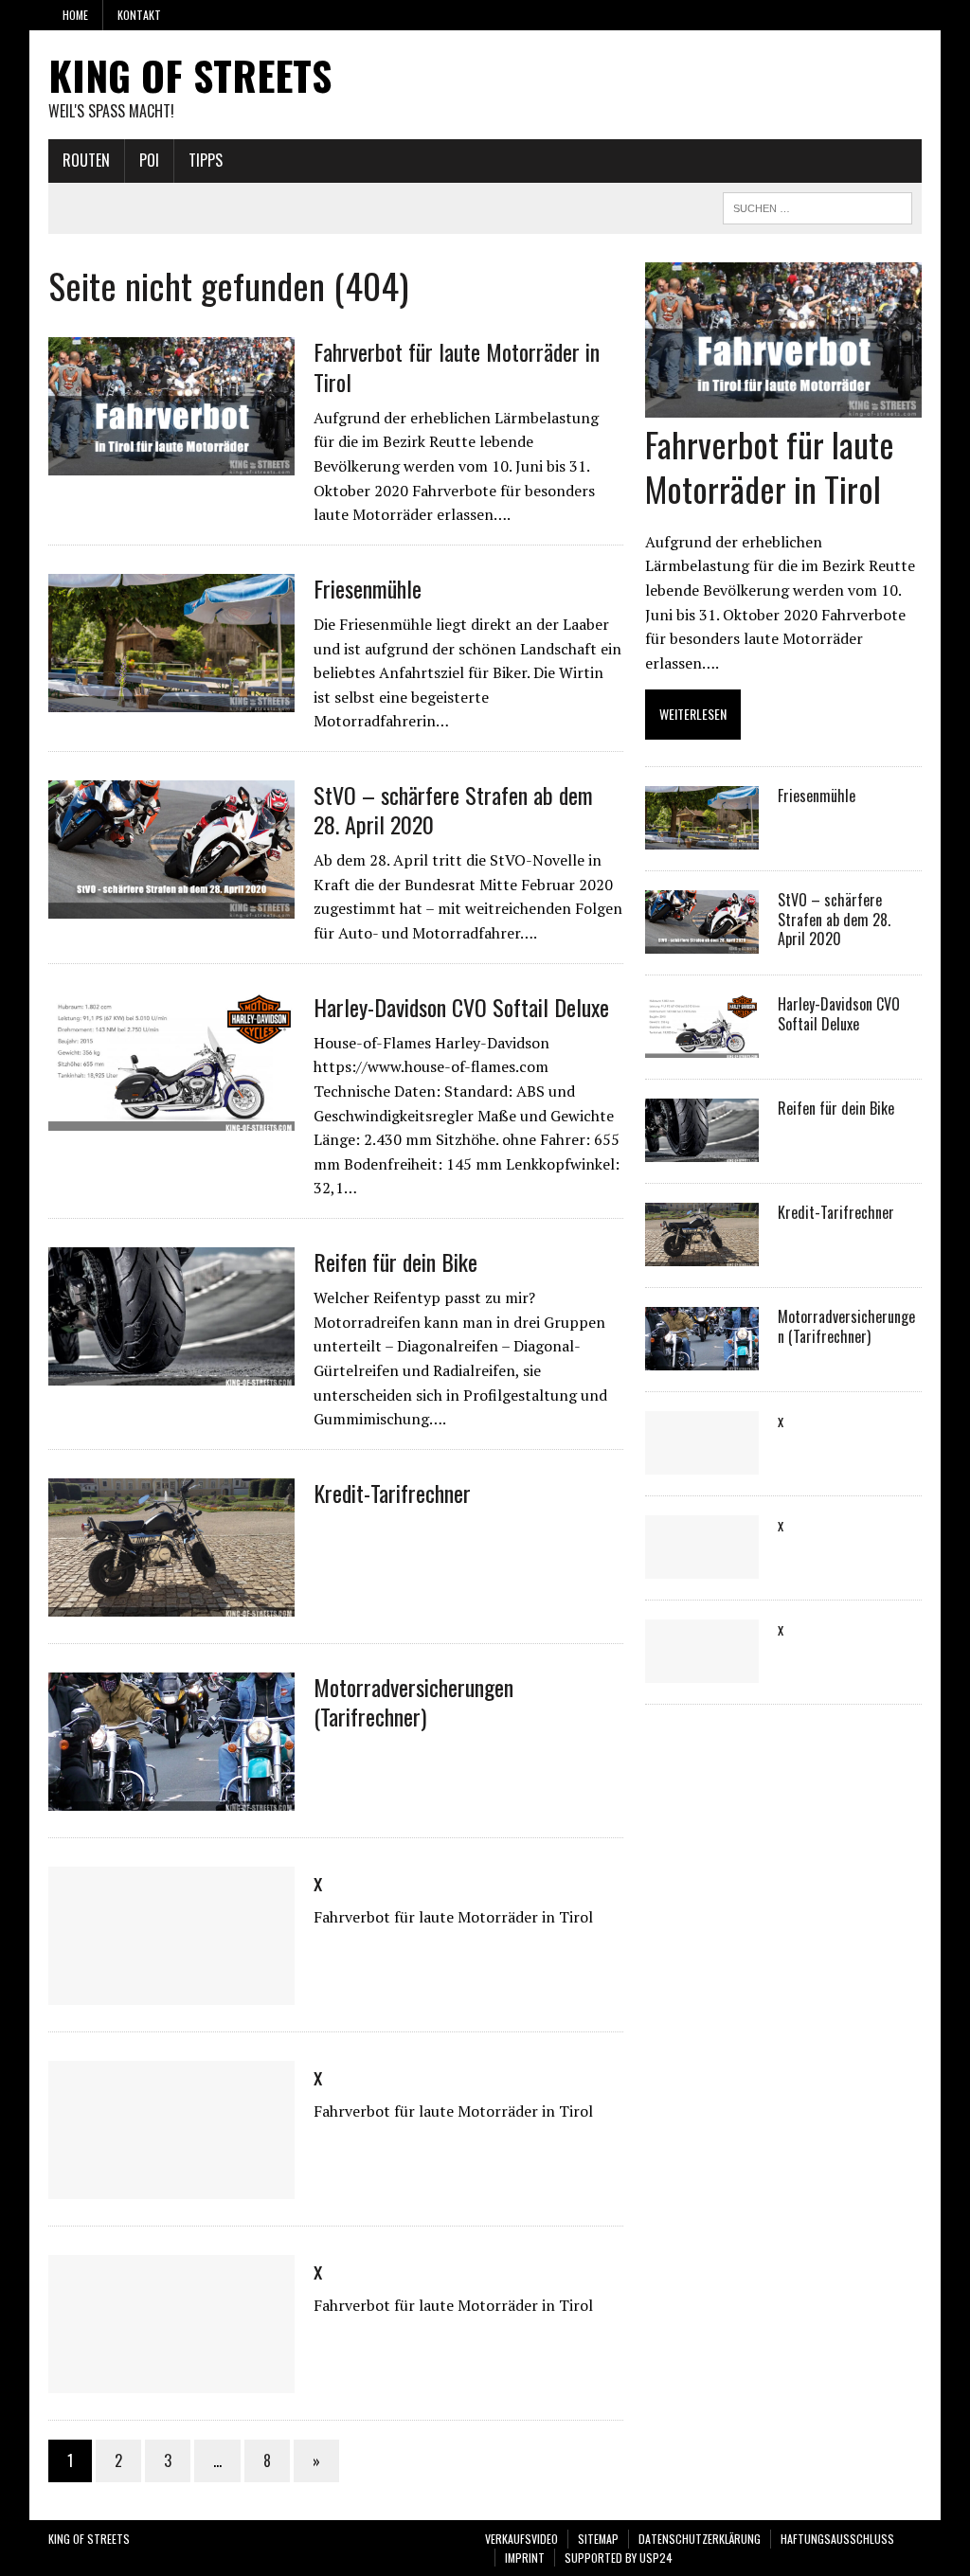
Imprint (525, 2558)
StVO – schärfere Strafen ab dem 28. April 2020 (453, 809)
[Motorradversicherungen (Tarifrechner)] (171, 1798)
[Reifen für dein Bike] (171, 1372)
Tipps (206, 160)
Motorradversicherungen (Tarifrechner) (413, 1701)
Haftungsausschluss (837, 2539)
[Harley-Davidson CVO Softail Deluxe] (171, 1118)
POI (149, 160)
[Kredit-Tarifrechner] (171, 1603)
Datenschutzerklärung (700, 2539)
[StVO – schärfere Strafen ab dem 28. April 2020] (171, 905)
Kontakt (139, 15)
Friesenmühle (368, 588)
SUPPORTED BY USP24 (619, 2558)
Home (75, 15)
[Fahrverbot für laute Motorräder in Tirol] (171, 463)
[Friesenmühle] (171, 699)
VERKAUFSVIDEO (521, 2539)
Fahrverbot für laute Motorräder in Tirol (457, 366)
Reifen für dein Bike (395, 1261)
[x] (171, 1992)
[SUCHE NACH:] (817, 206)
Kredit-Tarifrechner (392, 1493)
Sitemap (598, 2539)
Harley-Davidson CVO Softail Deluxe (461, 1007)
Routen (86, 160)
